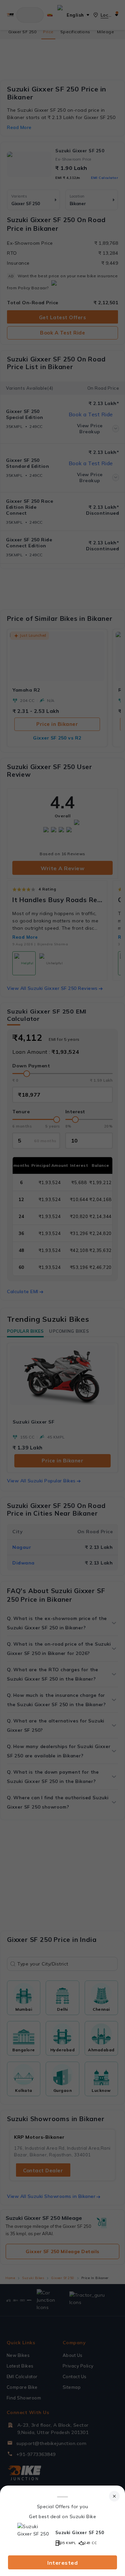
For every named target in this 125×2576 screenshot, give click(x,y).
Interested (62, 2563)
